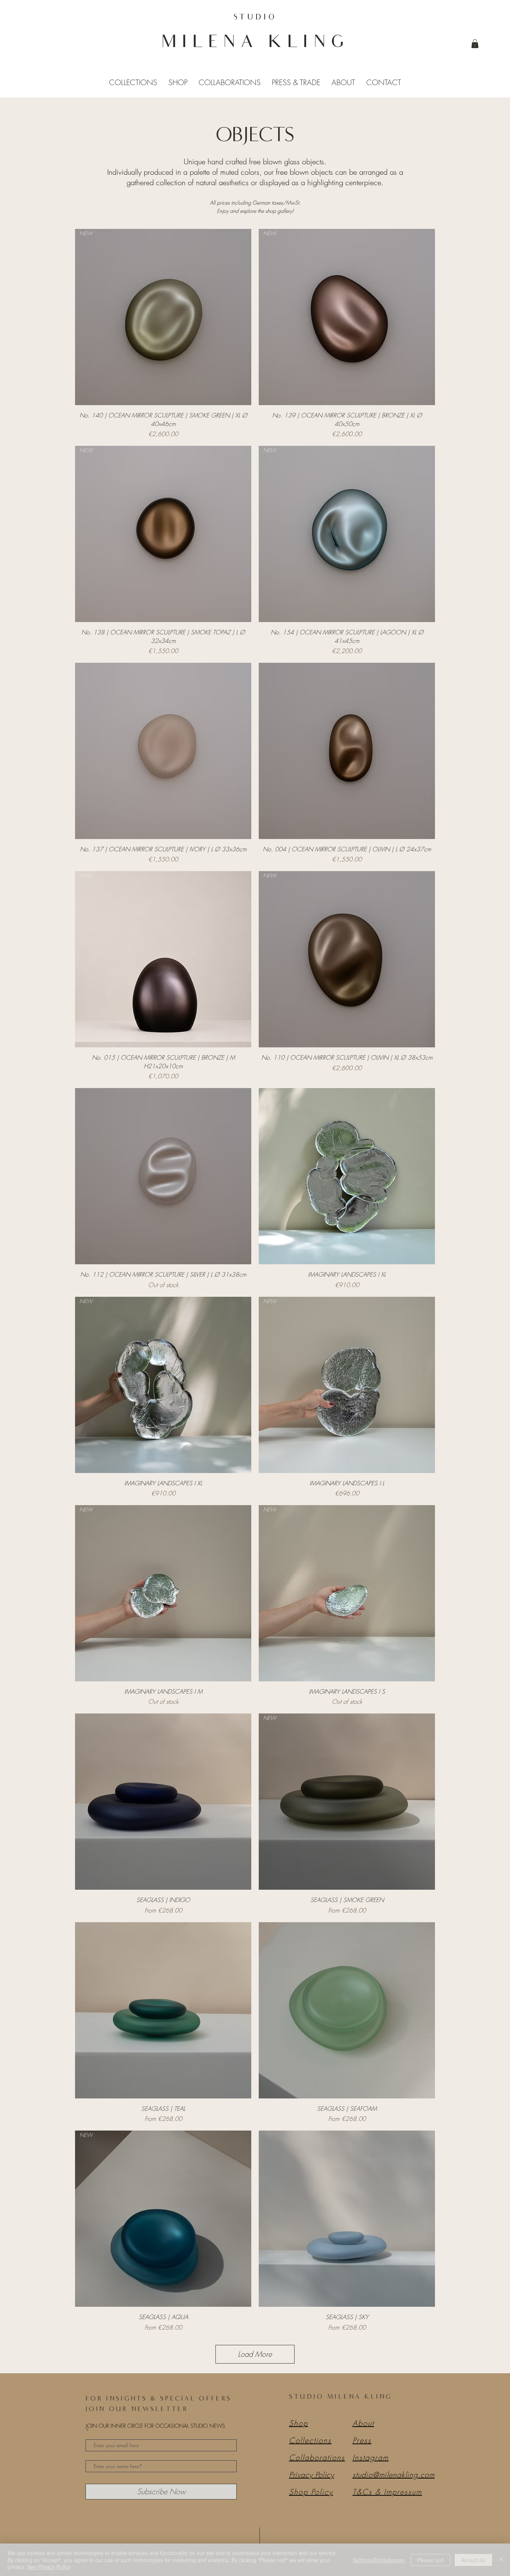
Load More (255, 2354)
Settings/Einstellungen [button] (379, 2560)
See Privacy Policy (49, 2567)
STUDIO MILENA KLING (341, 2396)
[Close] (501, 2560)
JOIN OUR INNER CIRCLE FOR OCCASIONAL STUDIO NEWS (156, 2426)
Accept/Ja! (473, 2560)
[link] (475, 44)
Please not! (431, 2560)
